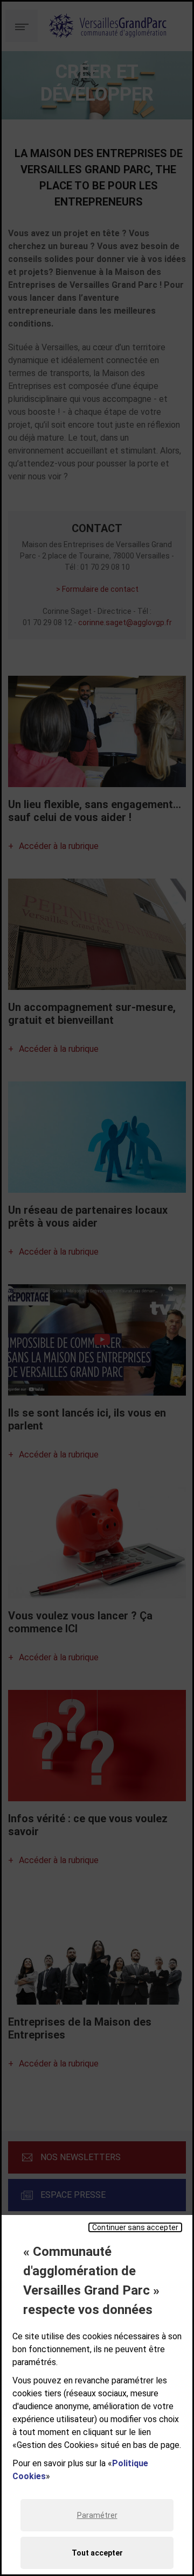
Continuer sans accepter (135, 2227)
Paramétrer (97, 2515)
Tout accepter (97, 2553)
